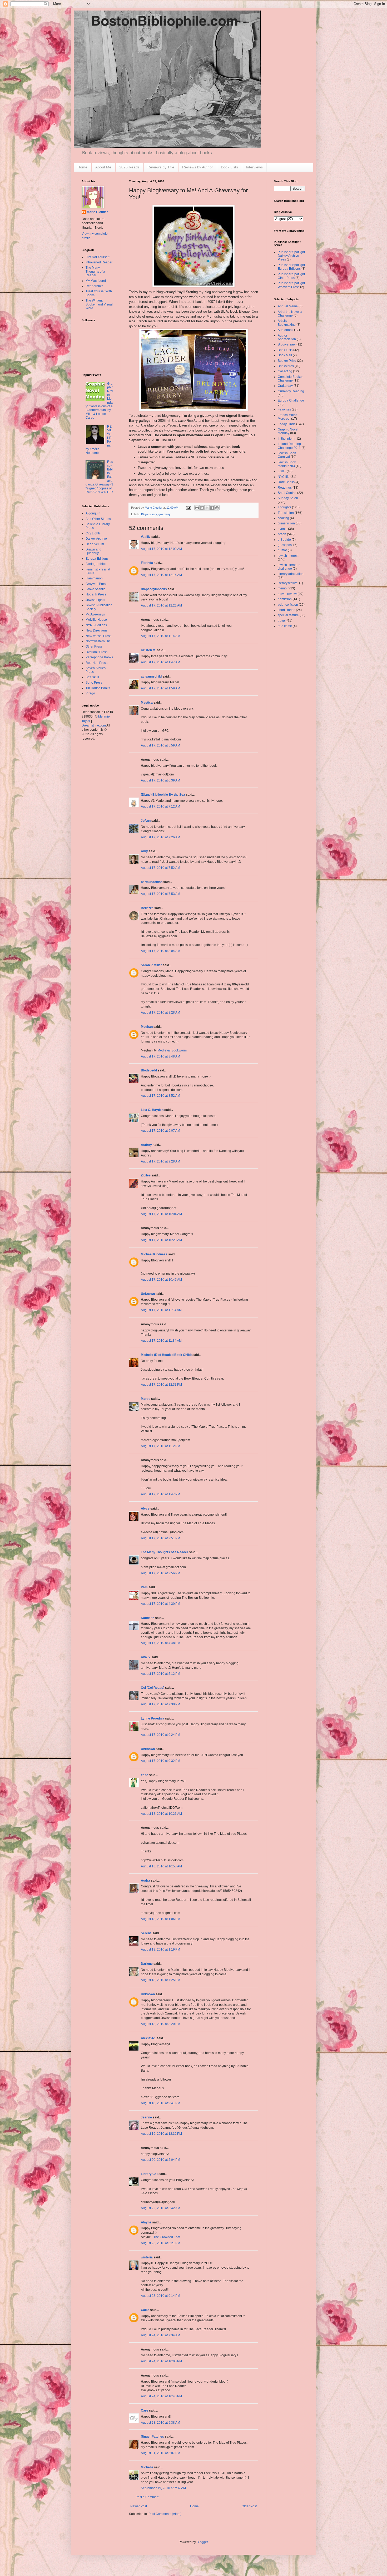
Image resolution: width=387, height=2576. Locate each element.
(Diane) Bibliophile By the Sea (163, 795)
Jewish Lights (95, 600)
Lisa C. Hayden (152, 1110)
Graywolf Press (96, 584)
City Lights (93, 533)
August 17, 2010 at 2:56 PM (160, 1573)
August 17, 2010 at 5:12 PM (160, 1674)
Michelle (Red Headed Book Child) (166, 1355)
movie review (287, 594)
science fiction (288, 605)
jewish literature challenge (289, 567)
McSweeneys (95, 614)
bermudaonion (152, 882)
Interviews (254, 167)
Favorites (284, 409)
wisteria (147, 2257)
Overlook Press (96, 652)
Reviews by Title (161, 167)
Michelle (147, 2467)
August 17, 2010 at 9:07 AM (160, 1131)
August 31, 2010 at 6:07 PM (160, 2453)
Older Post (249, 2506)
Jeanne (146, 2117)
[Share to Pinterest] (217, 508)
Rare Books (286, 482)
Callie (145, 2310)
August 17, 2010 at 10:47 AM (161, 1280)
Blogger (202, 2542)
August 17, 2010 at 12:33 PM (161, 1385)
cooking (283, 518)
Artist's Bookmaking (287, 323)
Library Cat (149, 2174)
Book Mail (285, 355)
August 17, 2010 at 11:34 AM (161, 1310)
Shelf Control (287, 493)
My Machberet (96, 281)
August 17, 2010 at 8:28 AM (160, 1013)
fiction (282, 534)
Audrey (146, 1145)
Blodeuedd (149, 1070)
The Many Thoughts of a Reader (165, 1552)
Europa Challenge (291, 400)
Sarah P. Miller (151, 965)
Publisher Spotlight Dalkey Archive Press (291, 256)
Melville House (96, 620)
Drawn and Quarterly (93, 551)
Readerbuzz (94, 286)
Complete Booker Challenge (290, 379)
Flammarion (94, 578)
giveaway (165, 514)
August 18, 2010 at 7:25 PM (160, 1980)
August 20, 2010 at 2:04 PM (160, 2160)
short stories (286, 610)
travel (282, 621)
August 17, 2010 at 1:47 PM (160, 1494)
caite (145, 1775)
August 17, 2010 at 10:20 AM (161, 1240)
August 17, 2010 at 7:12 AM (160, 806)
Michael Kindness (154, 1254)
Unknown (148, 1294)
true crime (285, 626)
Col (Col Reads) (153, 1688)
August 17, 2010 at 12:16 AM (161, 575)
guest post (285, 545)
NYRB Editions (96, 625)
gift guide (284, 540)
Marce (146, 1399)
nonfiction (285, 599)
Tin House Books (98, 688)
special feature (288, 615)
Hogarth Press (96, 594)
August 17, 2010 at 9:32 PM (160, 1761)
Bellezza (148, 908)
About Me (103, 167)
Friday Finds (287, 424)
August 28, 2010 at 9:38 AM (160, 2423)
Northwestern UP (98, 641)
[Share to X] (207, 508)
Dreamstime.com (94, 725)
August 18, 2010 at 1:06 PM (160, 1919)
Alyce (145, 1508)
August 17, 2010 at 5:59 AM (160, 745)
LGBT (282, 471)
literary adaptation (291, 574)
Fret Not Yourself (97, 257)
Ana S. (146, 1657)
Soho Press (94, 683)
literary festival (288, 583)
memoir (283, 588)
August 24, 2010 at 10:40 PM (161, 2396)
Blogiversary (149, 514)
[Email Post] (188, 508)
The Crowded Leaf (167, 2237)
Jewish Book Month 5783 (287, 464)
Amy (144, 851)
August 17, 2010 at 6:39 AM (160, 780)
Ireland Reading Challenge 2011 (289, 446)
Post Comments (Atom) (165, 2514)
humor (282, 550)
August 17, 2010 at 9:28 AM (160, 1161)
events (282, 529)
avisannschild (151, 676)
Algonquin (93, 513)
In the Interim (287, 439)
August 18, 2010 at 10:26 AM (161, 1814)
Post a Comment (147, 2497)
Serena (146, 1933)
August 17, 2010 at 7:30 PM (160, 1704)
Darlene (147, 1964)
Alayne (146, 2222)
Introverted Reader (99, 262)
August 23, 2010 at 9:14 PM (160, 2296)
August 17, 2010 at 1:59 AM (160, 688)
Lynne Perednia (153, 1718)
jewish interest (288, 556)
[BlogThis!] (202, 508)
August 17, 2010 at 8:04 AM (160, 951)
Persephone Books (99, 657)
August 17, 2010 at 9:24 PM (160, 1735)
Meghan (147, 1027)
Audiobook (286, 330)
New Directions (96, 630)
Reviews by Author (198, 167)
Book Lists (229, 167)
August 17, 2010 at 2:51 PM (160, 1538)
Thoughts (284, 507)
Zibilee (146, 1175)
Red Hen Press (96, 663)
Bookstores (286, 366)
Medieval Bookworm (172, 1050)
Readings (285, 488)
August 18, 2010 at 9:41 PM (160, 2103)
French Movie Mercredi (287, 417)
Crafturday (285, 386)
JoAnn (146, 821)
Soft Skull (92, 677)
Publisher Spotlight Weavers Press (291, 285)
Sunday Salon (288, 498)
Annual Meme (288, 306)
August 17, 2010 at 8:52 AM (160, 1096)
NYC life (284, 477)
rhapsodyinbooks (154, 589)
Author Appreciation (287, 337)
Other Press (94, 646)
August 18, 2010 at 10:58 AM (161, 1866)
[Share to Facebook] (212, 508)
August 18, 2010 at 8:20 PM (160, 2024)
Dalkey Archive (96, 539)
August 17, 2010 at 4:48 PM (160, 1643)
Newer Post (139, 2506)
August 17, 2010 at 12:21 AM (161, 605)
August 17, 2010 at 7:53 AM (160, 894)
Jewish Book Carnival (287, 455)
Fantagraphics (96, 564)
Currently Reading (291, 391)
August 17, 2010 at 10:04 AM (161, 1214)
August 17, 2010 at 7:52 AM (160, 868)
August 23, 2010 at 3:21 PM (160, 2243)
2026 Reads (129, 167)
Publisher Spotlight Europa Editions (291, 267)
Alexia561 (148, 2038)
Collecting (285, 371)
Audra (145, 1881)
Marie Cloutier (97, 212)
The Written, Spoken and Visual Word (99, 304)
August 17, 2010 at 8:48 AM (160, 1056)
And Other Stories (98, 519)
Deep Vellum (95, 544)
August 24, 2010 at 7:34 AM (160, 2335)
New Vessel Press (98, 636)
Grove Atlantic (95, 589)
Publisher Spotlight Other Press (291, 276)
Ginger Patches (152, 2437)
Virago (90, 693)
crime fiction (286, 523)
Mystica (147, 703)
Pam (144, 1587)
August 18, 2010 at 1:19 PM (160, 1949)
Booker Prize (287, 361)
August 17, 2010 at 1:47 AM (160, 662)
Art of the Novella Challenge (290, 314)
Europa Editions (97, 559)
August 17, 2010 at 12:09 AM (161, 549)
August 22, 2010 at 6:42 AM (160, 2208)
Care (145, 2410)
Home (82, 167)
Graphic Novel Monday (288, 431)
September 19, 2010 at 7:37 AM (163, 2488)
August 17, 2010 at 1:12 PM (160, 1446)
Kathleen (148, 1618)
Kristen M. (148, 650)
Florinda (147, 563)
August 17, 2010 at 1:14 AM (160, 636)
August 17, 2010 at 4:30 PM (160, 1604)
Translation (286, 513)
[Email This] (197, 508)
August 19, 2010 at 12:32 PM (161, 2134)
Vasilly (146, 537)
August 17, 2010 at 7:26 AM (160, 837)
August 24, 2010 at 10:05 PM (161, 2361)
